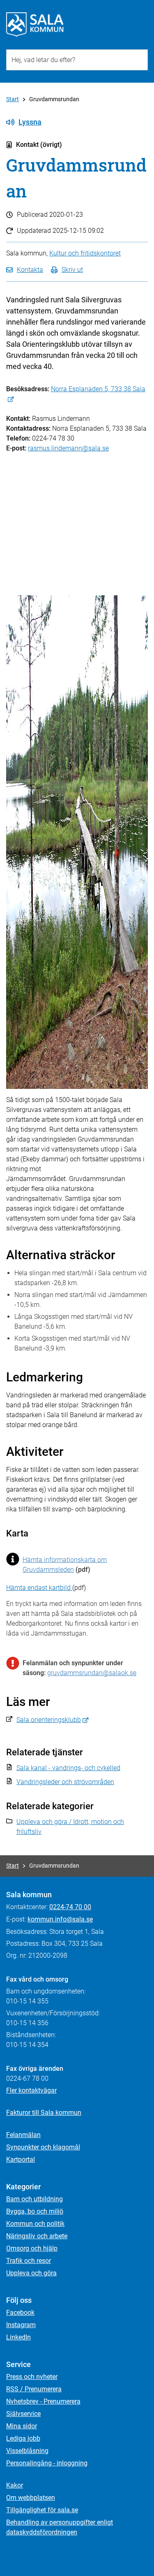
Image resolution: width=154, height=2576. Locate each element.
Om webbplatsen (31, 2498)
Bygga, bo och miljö (35, 2211)
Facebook (20, 2313)
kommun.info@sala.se (60, 1919)
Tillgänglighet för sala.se (42, 2510)
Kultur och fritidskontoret (85, 253)
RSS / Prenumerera (34, 2389)
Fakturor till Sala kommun (44, 2113)
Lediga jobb (23, 2438)
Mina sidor (22, 2426)
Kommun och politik (35, 2224)
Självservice (23, 2414)
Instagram (21, 2325)
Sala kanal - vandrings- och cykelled (68, 1768)
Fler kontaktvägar (31, 2090)
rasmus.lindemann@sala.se (68, 448)
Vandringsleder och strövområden (65, 1782)
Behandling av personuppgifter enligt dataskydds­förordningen (60, 2527)
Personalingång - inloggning (47, 2463)
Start (13, 99)
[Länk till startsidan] (35, 25)
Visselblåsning (27, 2451)
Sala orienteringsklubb (49, 1720)
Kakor (15, 2485)
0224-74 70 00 (70, 1907)
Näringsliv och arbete (37, 2236)
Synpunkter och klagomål (43, 2147)
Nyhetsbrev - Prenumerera (43, 2401)
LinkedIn (18, 2337)
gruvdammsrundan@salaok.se (92, 1673)
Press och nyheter (32, 2377)
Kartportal (21, 2159)
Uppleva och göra (31, 2273)
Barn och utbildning (34, 2199)
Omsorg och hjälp (32, 2248)
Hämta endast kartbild (39, 1588)
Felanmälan (23, 2135)
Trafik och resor (29, 2261)
